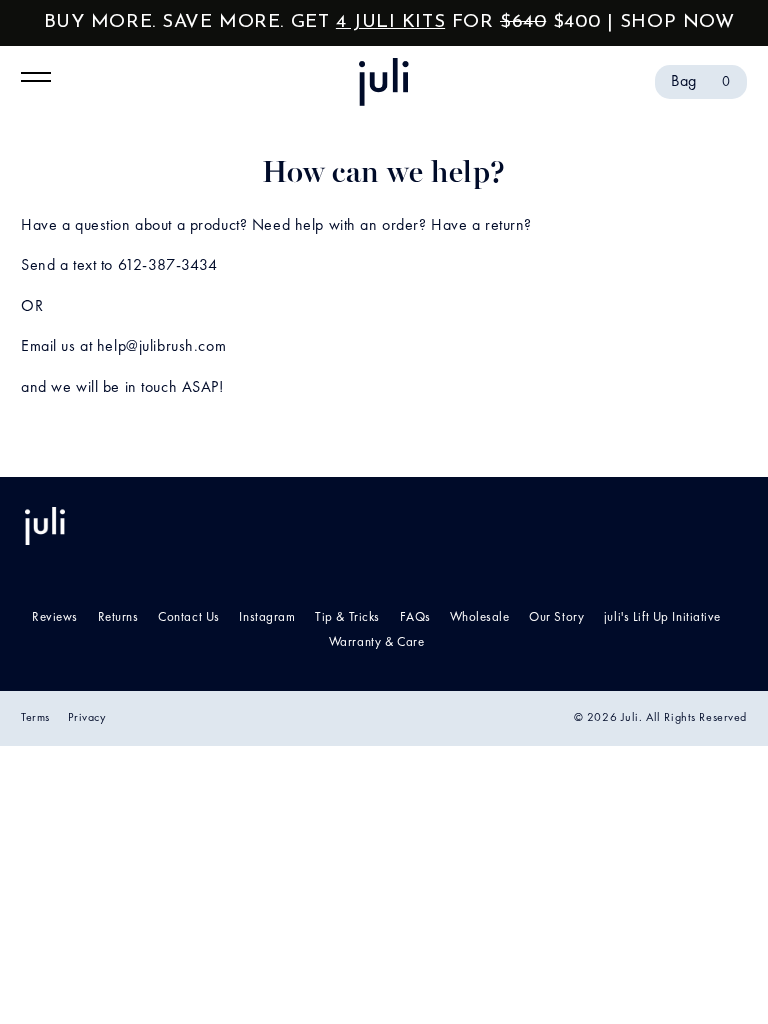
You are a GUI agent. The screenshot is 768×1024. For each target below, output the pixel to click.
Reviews (55, 617)
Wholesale (479, 617)
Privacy (87, 718)
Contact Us (189, 617)
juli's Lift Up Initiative (662, 617)
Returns (118, 617)
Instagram (267, 617)
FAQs (415, 617)
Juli (630, 718)
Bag (701, 82)
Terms (35, 718)
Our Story (556, 617)
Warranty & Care (377, 642)
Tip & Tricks (347, 617)
